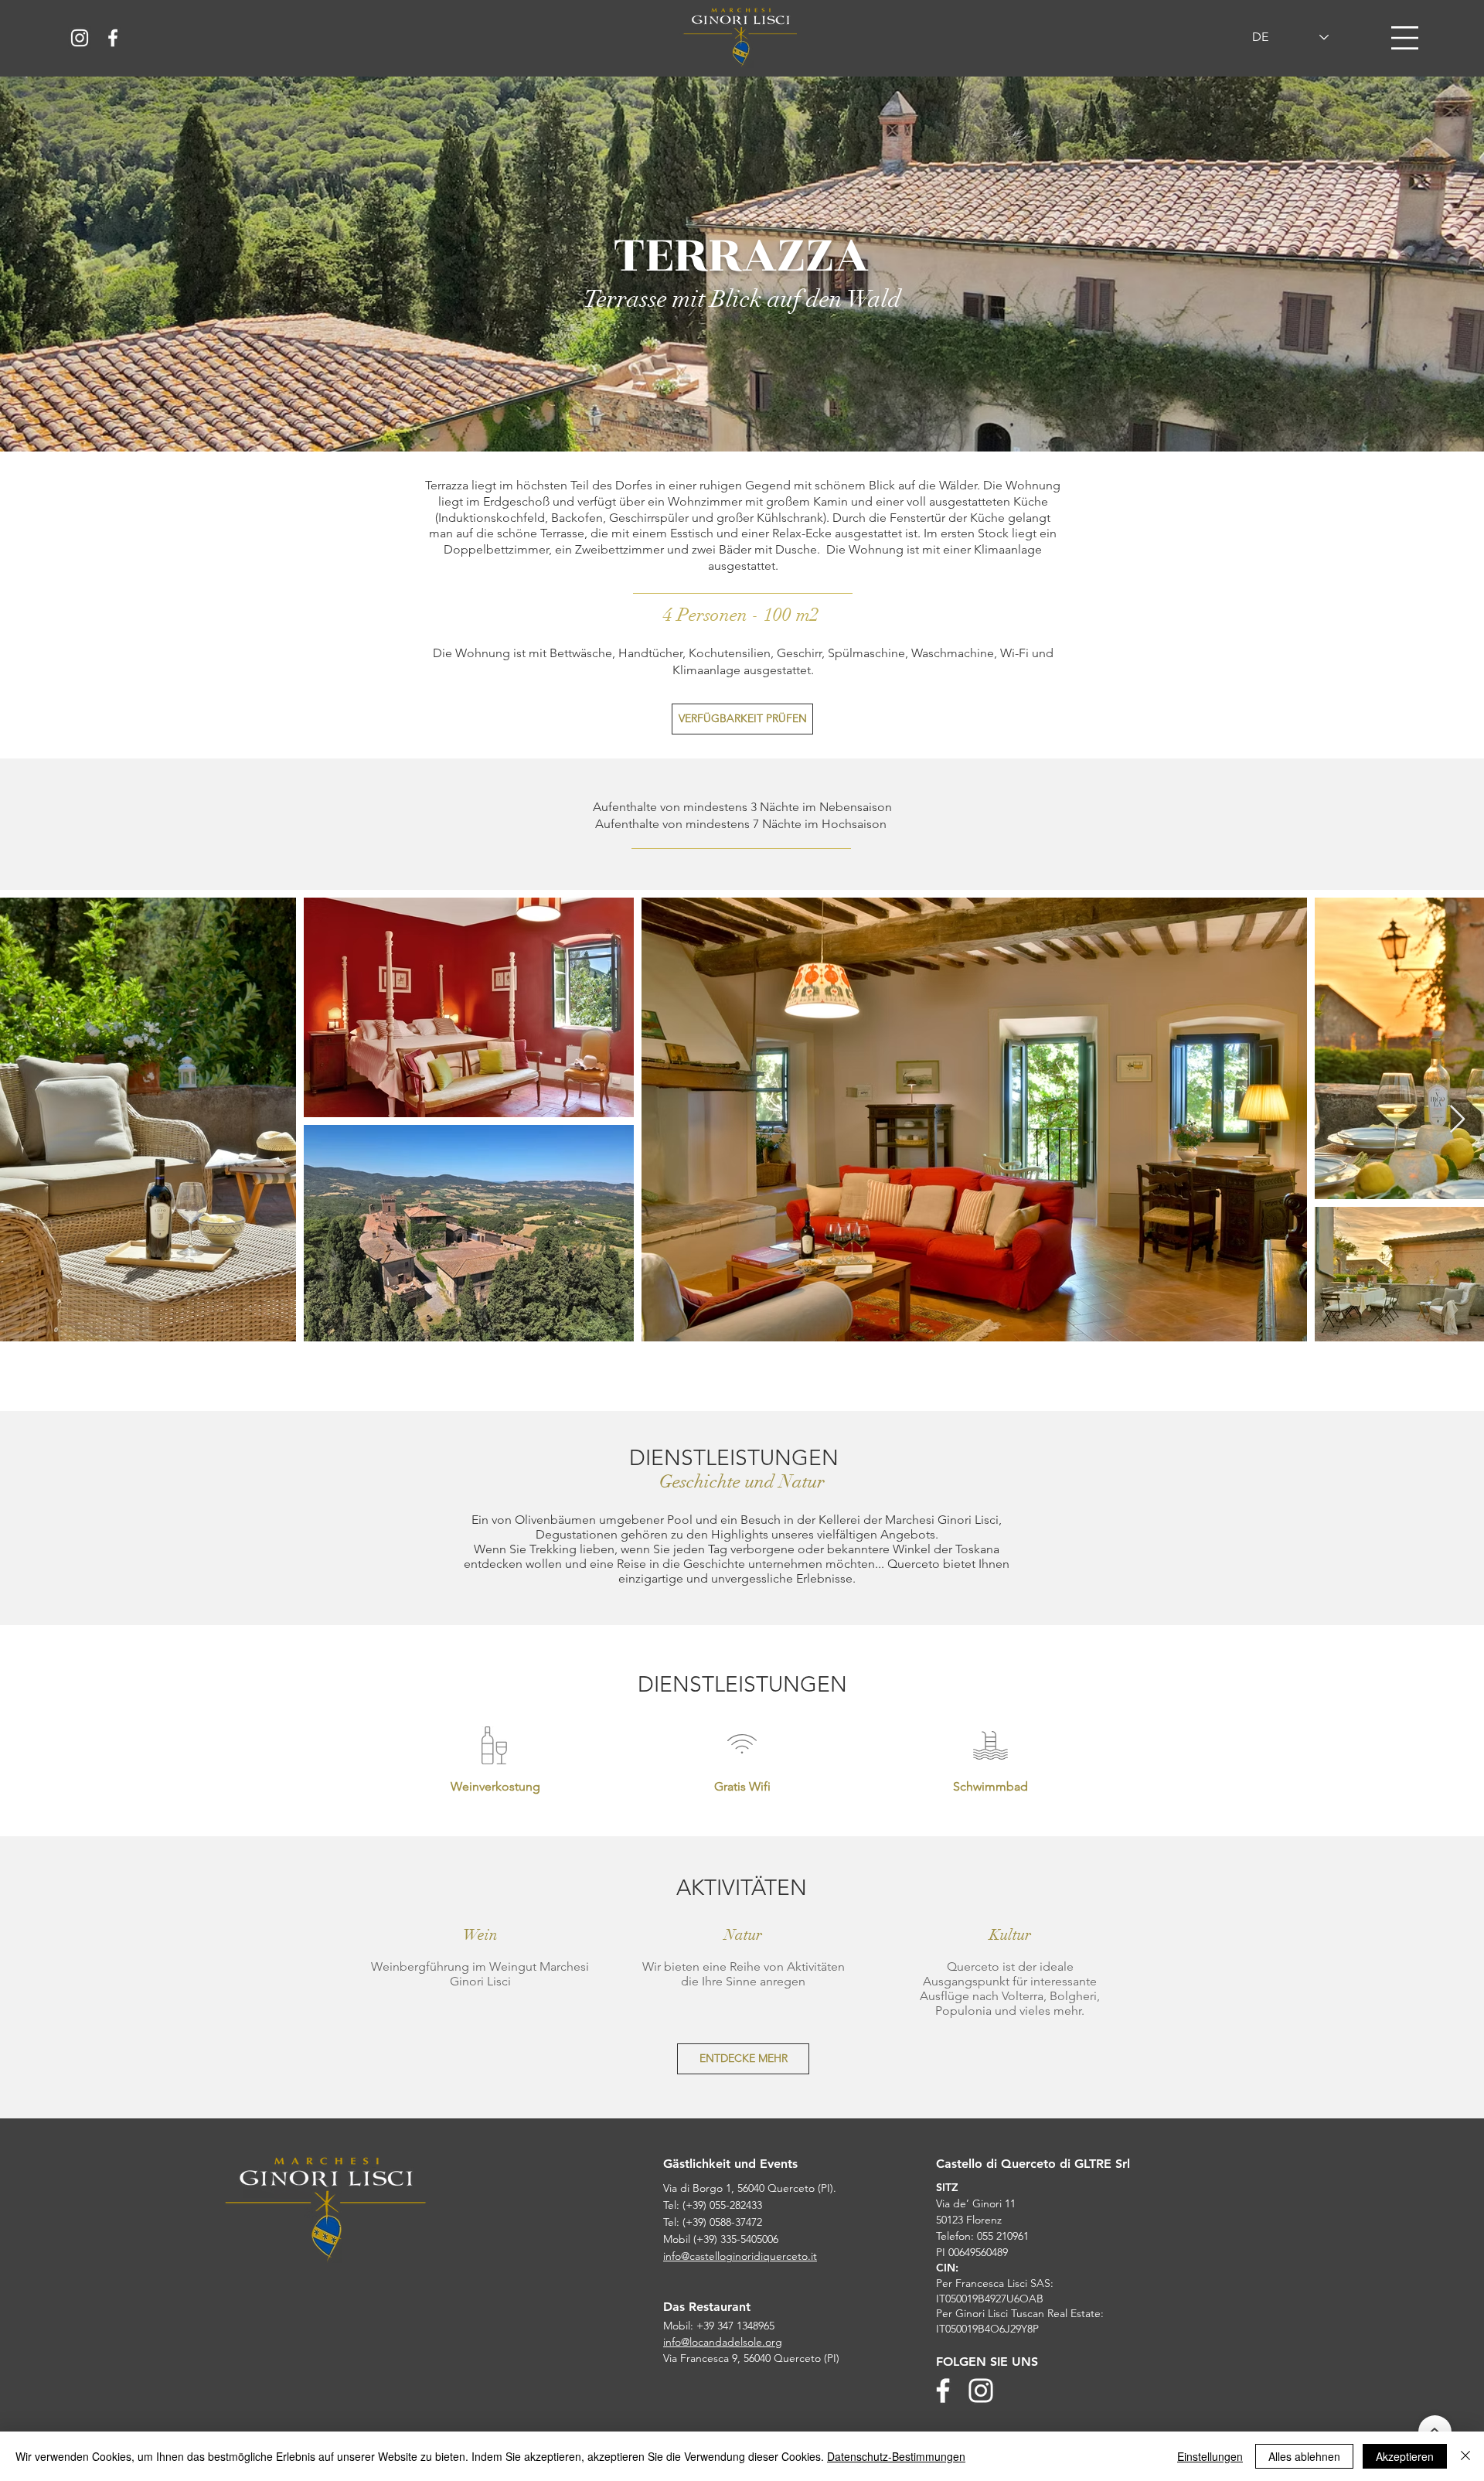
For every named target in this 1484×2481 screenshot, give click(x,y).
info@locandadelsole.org (723, 2342)
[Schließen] (1465, 2456)
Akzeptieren (1405, 2456)
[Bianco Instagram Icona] (80, 38)
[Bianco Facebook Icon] (113, 38)
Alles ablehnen (1304, 2456)
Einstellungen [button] (1210, 2456)
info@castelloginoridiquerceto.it (740, 2256)
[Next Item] (1457, 1120)
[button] (1405, 38)
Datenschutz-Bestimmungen (896, 2456)
